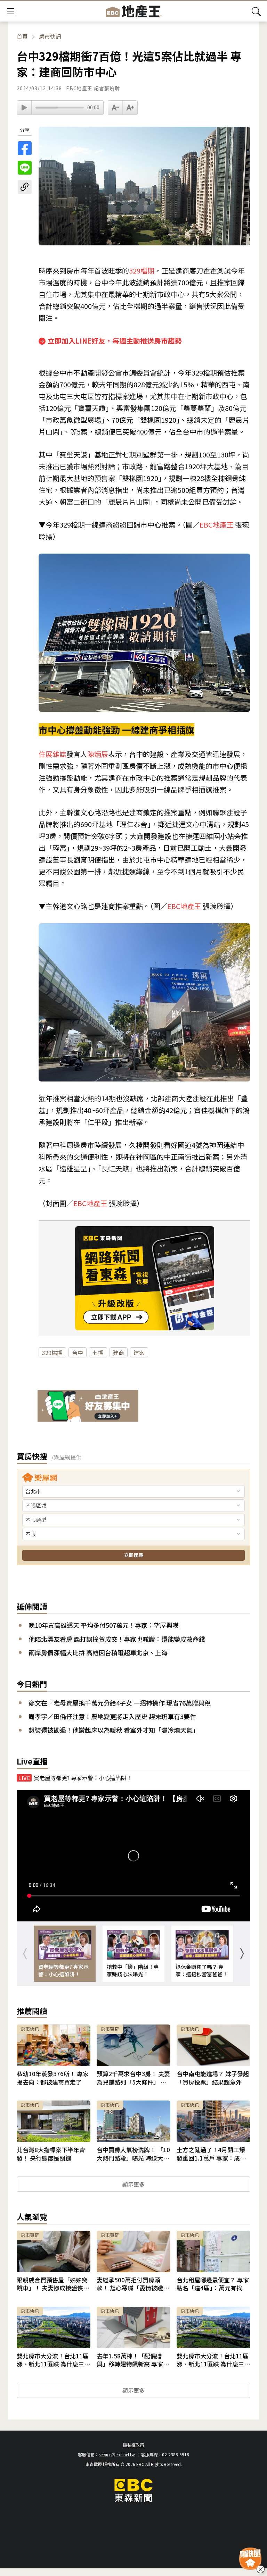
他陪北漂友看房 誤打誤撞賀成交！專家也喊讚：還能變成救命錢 (117, 1639)
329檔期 (142, 271)
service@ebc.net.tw (117, 2454)
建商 (119, 1353)
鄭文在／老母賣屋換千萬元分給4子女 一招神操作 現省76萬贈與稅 (120, 1703)
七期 (98, 1353)
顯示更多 (133, 2184)
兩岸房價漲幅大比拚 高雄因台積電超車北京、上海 (98, 1653)
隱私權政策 (133, 2445)
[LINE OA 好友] (88, 1407)
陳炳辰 (98, 754)
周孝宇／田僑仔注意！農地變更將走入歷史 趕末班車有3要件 (112, 1716)
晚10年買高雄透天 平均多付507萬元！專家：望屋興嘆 (104, 1625)
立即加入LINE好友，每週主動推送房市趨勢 (115, 341)
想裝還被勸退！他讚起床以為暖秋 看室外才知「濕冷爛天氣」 (114, 1730)
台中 (78, 1353)
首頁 (22, 37)
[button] (242, 1954)
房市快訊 (50, 37)
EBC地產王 (217, 525)
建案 (139, 1353)
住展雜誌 (52, 754)
